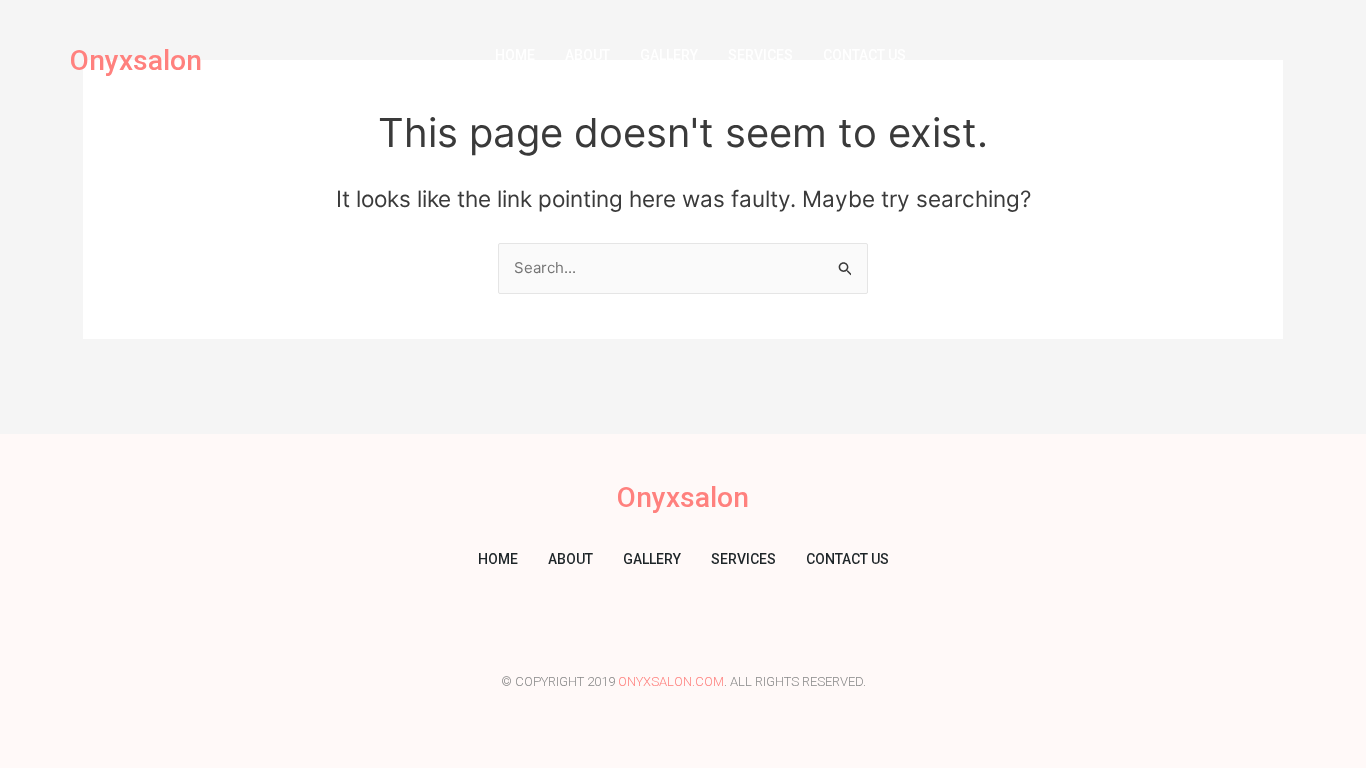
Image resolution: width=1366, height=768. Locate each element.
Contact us (864, 55)
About (587, 55)
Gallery (669, 55)
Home (515, 55)
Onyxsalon (136, 60)
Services (760, 55)
